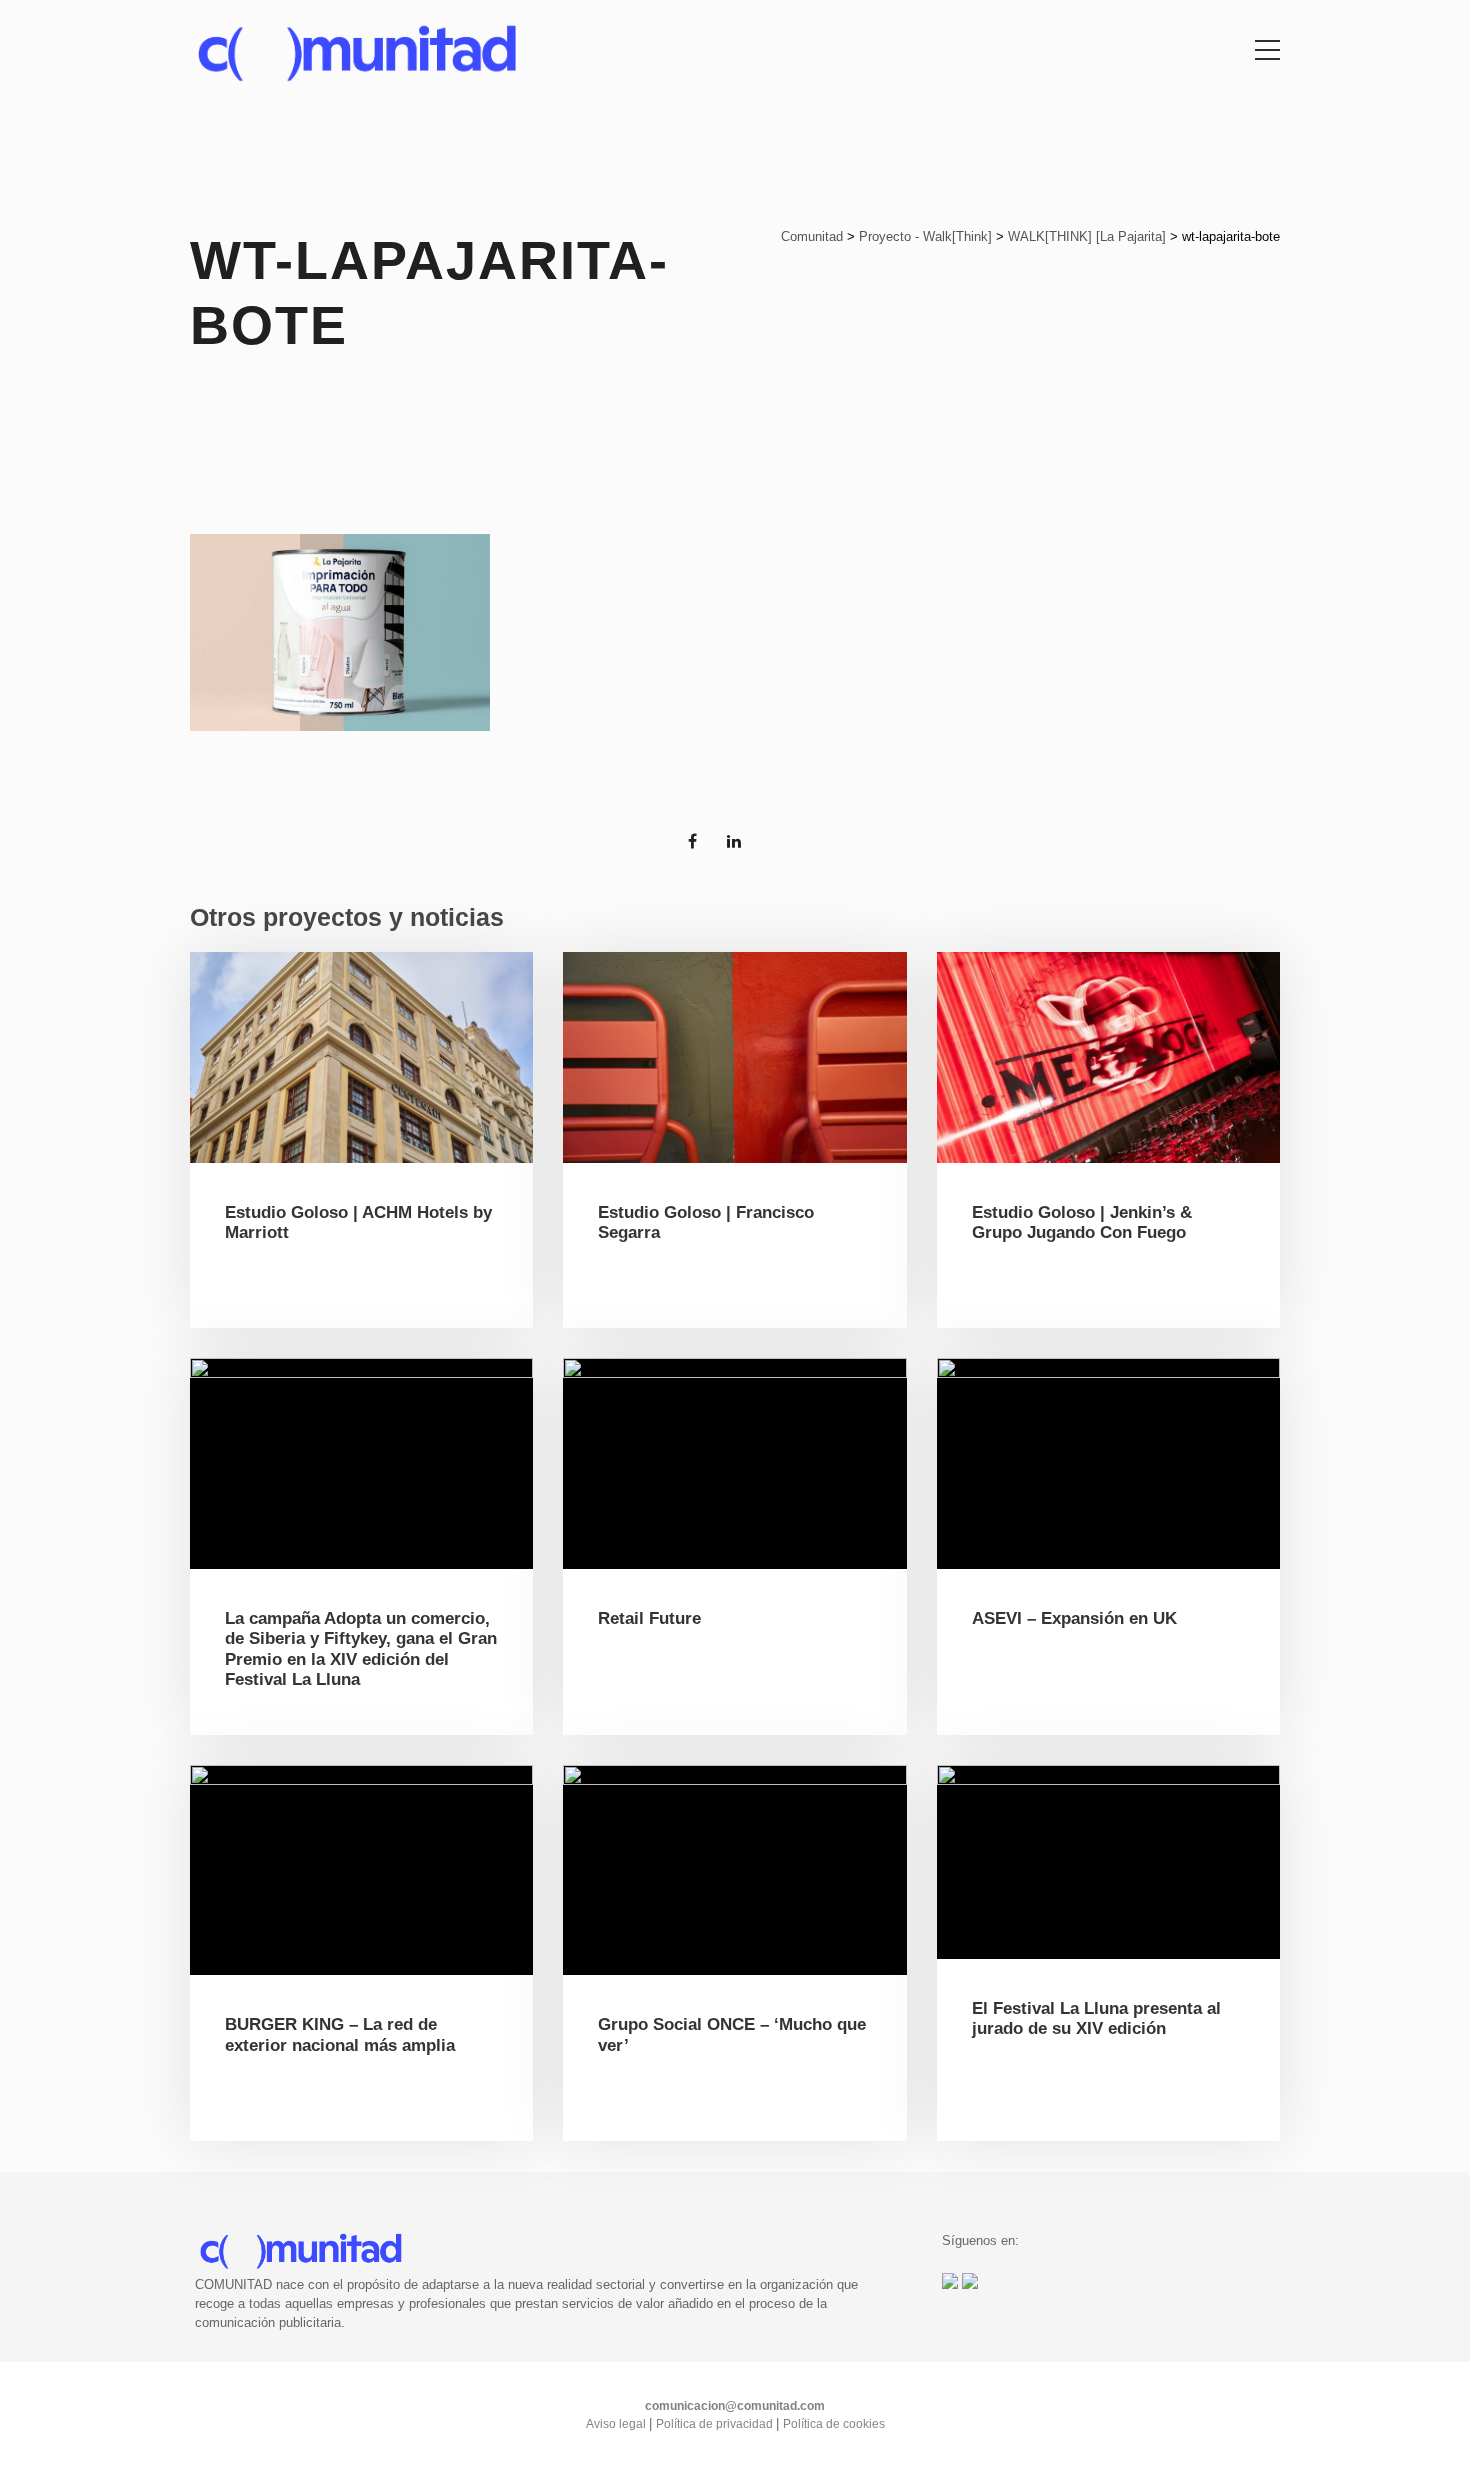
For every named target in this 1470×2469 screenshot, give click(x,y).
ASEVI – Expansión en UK (1074, 1618)
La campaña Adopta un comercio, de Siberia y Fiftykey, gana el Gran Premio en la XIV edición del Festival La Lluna (361, 1649)
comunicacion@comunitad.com (735, 2406)
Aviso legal (617, 2424)
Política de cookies (834, 2424)
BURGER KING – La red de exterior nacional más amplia (340, 2034)
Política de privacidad (716, 2424)
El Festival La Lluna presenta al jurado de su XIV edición (1096, 2018)
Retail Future (649, 1618)
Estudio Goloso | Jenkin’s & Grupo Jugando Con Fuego (1082, 1222)
